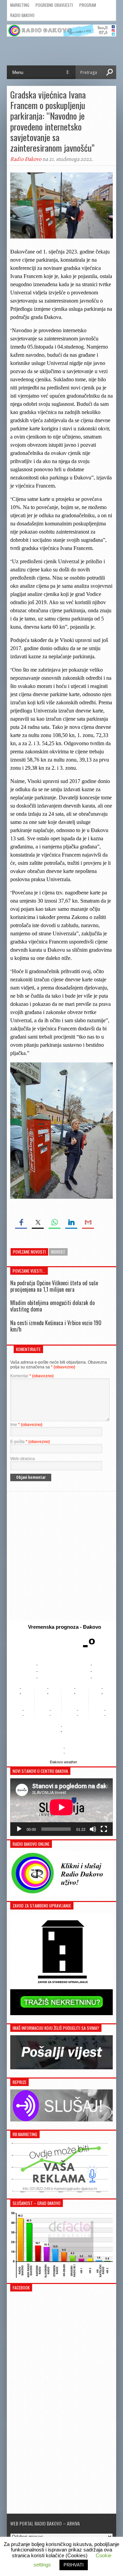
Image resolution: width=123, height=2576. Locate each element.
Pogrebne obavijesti (54, 5)
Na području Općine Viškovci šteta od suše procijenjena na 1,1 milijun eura (54, 1286)
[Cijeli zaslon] (104, 1829)
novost (58, 1252)
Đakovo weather (64, 1762)
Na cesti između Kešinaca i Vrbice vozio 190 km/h (56, 1326)
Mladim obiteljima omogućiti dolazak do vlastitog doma (52, 1306)
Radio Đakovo (22, 15)
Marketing (20, 5)
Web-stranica (23, 1459)
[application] (61, 1807)
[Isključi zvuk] (93, 1829)
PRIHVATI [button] (74, 2565)
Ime (26, 1425)
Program (88, 5)
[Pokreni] (19, 1829)
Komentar (32, 1376)
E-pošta (30, 1442)
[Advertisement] (61, 1556)
